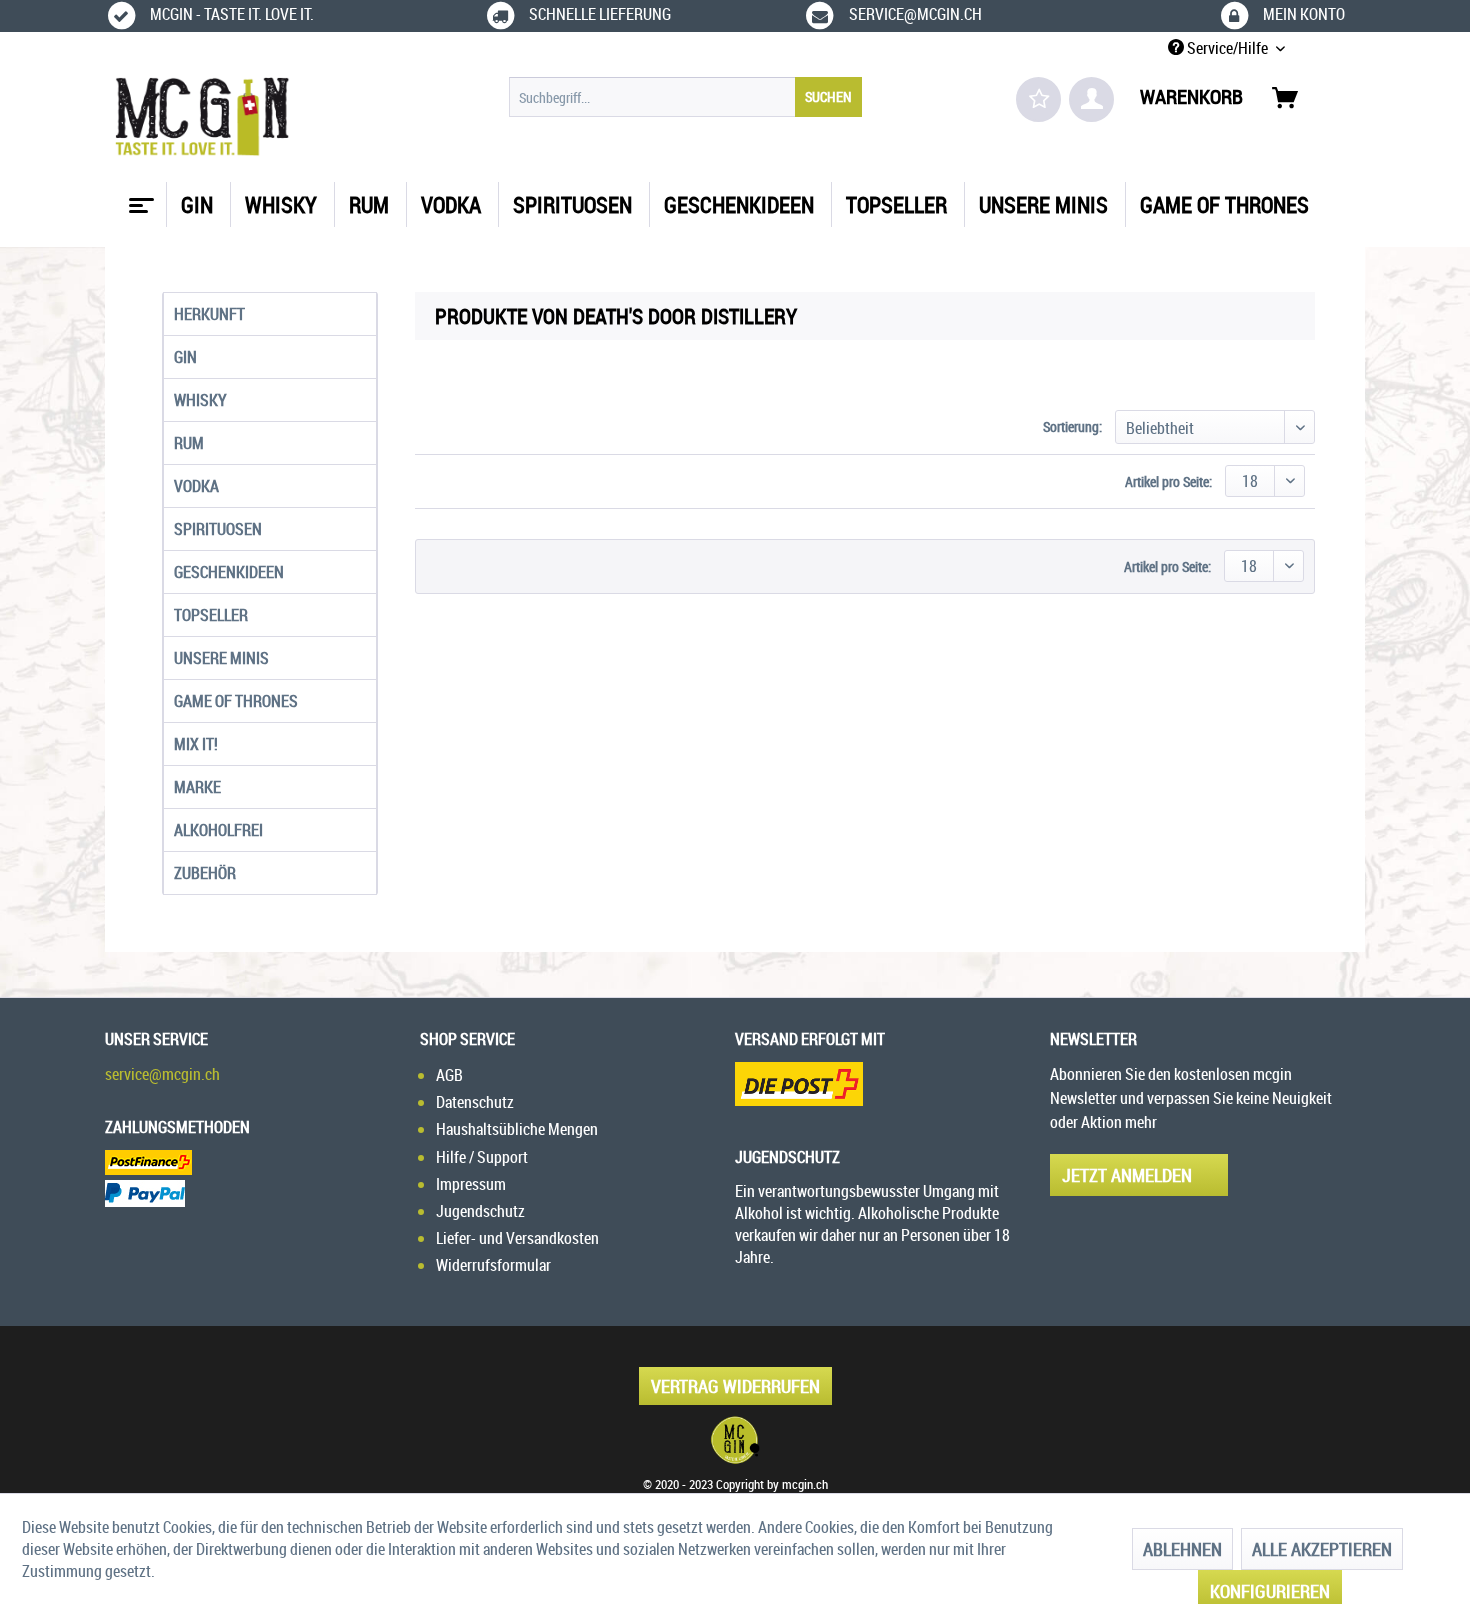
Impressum (471, 1184)
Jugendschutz (480, 1211)
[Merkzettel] (1038, 99)
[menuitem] (685, 97)
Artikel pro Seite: (1168, 481)
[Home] (139, 198)
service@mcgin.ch (162, 1074)
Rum (189, 443)
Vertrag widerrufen (735, 1386)
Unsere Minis (221, 658)
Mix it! (196, 744)
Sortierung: (1072, 426)
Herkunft (209, 314)
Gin (185, 357)
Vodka (196, 486)
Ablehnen (1182, 1549)
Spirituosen (218, 529)
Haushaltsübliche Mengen (517, 1129)
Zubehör (205, 873)
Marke (197, 787)
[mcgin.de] (735, 1440)
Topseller (211, 615)
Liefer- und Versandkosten (517, 1238)
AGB (449, 1075)
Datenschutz (475, 1102)
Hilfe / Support (482, 1157)
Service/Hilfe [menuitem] (1227, 48)
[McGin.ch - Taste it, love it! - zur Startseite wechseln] (202, 117)
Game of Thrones (236, 701)
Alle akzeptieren (1322, 1549)
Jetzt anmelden (1127, 1175)
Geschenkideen (229, 572)
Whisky (200, 400)
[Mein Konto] (1091, 99)
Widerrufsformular (493, 1265)
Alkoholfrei (218, 830)
